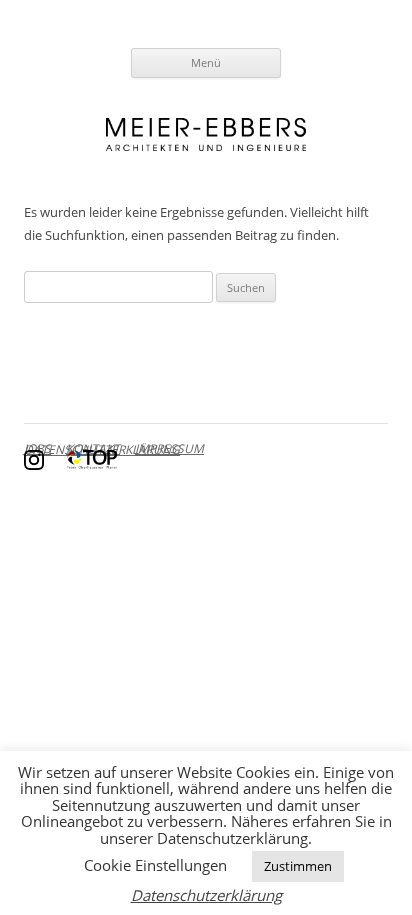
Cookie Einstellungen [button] (155, 865)
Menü (206, 62)
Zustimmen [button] (298, 866)
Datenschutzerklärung (206, 895)
